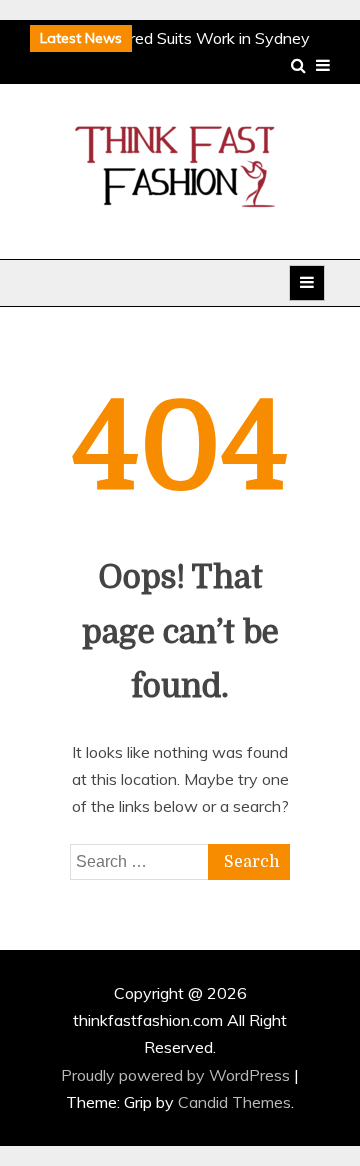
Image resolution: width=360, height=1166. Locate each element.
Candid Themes (234, 1102)
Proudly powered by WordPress (177, 1075)
